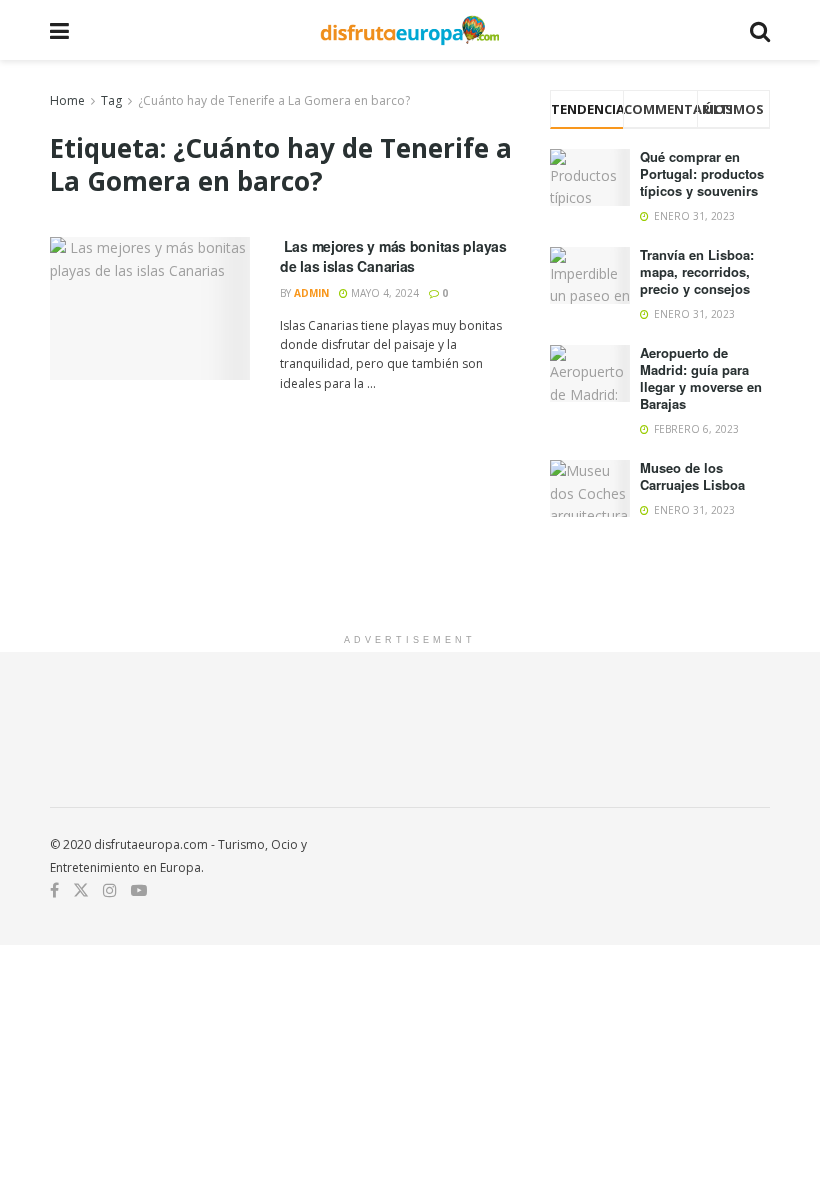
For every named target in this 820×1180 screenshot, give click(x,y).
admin (311, 293)
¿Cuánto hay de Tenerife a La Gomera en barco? (274, 100)
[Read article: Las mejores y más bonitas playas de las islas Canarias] (150, 308)
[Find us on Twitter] (81, 890)
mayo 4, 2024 (383, 293)
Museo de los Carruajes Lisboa (692, 476)
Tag (111, 100)
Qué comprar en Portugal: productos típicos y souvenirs (702, 173)
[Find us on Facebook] (54, 890)
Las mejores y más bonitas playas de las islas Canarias (393, 256)
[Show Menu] (59, 30)
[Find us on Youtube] (139, 890)
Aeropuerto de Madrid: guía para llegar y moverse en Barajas (701, 378)
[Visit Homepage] (409, 30)
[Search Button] (760, 30)
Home (67, 100)
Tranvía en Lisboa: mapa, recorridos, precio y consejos (697, 271)
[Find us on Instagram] (110, 890)
